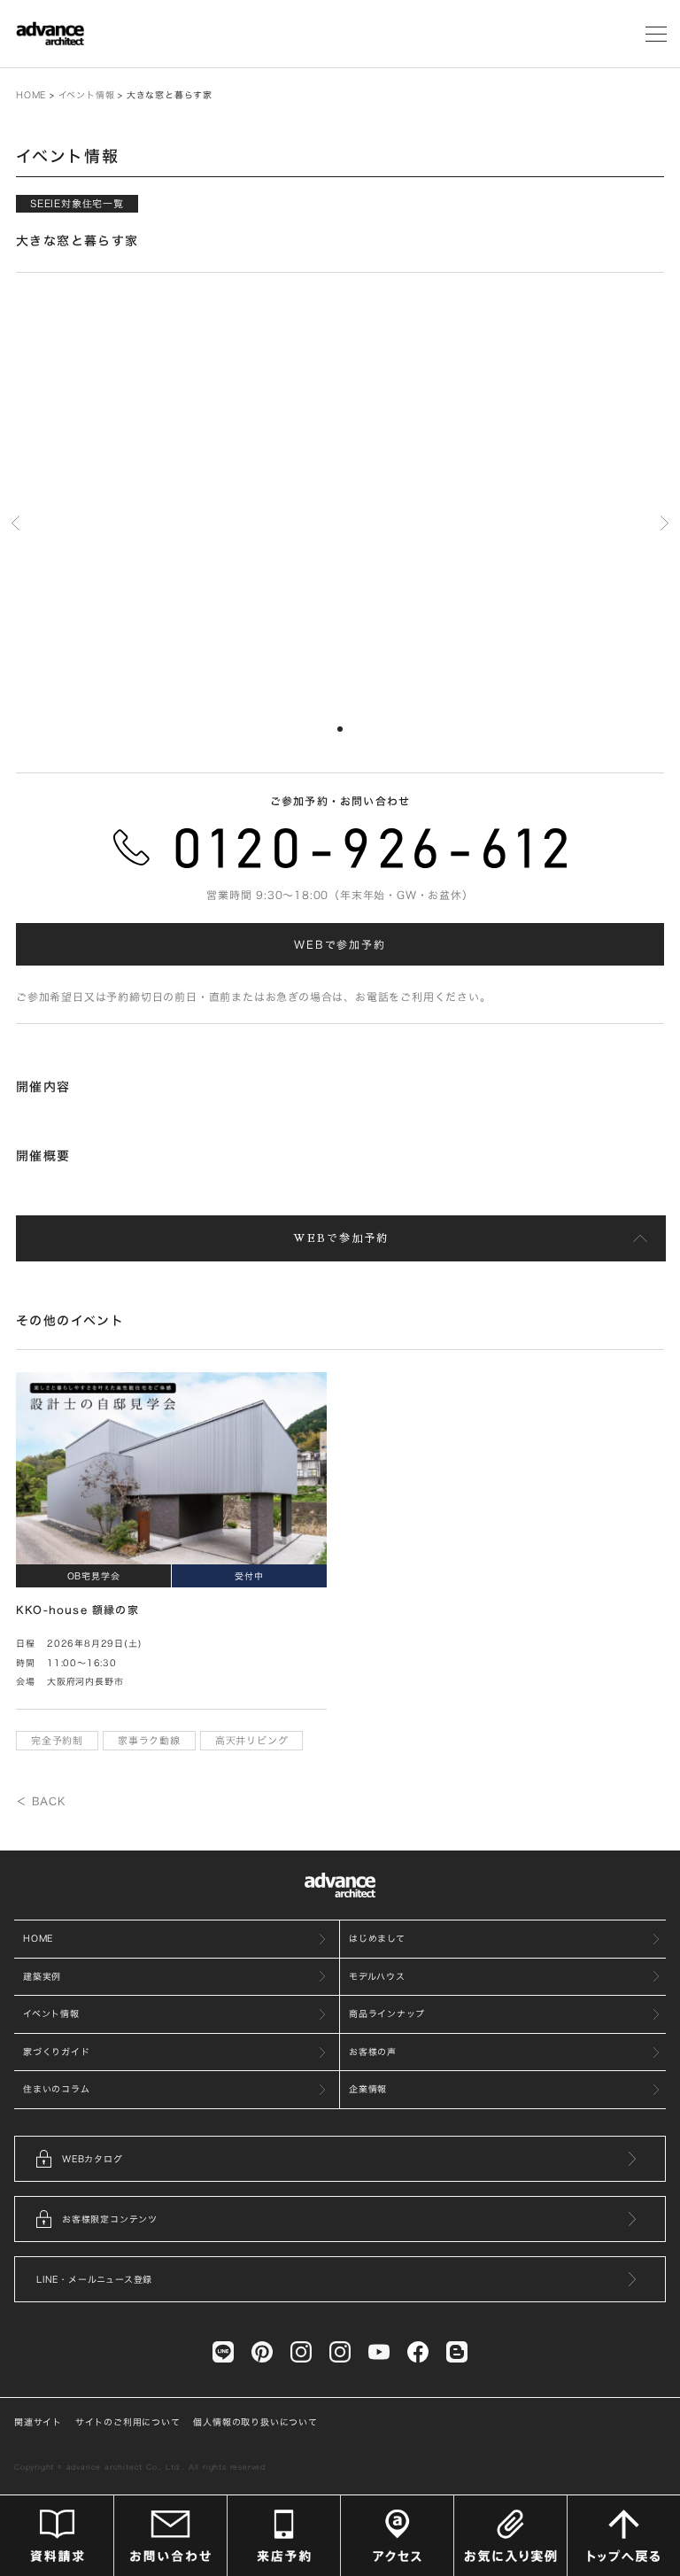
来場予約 (284, 2536)
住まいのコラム (57, 2089)
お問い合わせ (170, 2536)
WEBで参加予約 (340, 944)
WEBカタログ (93, 2159)
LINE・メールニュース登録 (94, 2279)
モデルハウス (377, 1976)
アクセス (397, 2536)
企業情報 (368, 2089)
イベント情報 (87, 95)
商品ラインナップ (386, 2013)
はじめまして (377, 1938)
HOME (31, 95)
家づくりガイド (57, 2052)
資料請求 (57, 2536)
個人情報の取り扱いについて (255, 2422)
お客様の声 (373, 2052)
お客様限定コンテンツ (110, 2219)
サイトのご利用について (128, 2422)
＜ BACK (41, 1801)
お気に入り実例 (510, 2536)
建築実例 (42, 1976)
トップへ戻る (624, 2536)
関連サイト (38, 2422)
